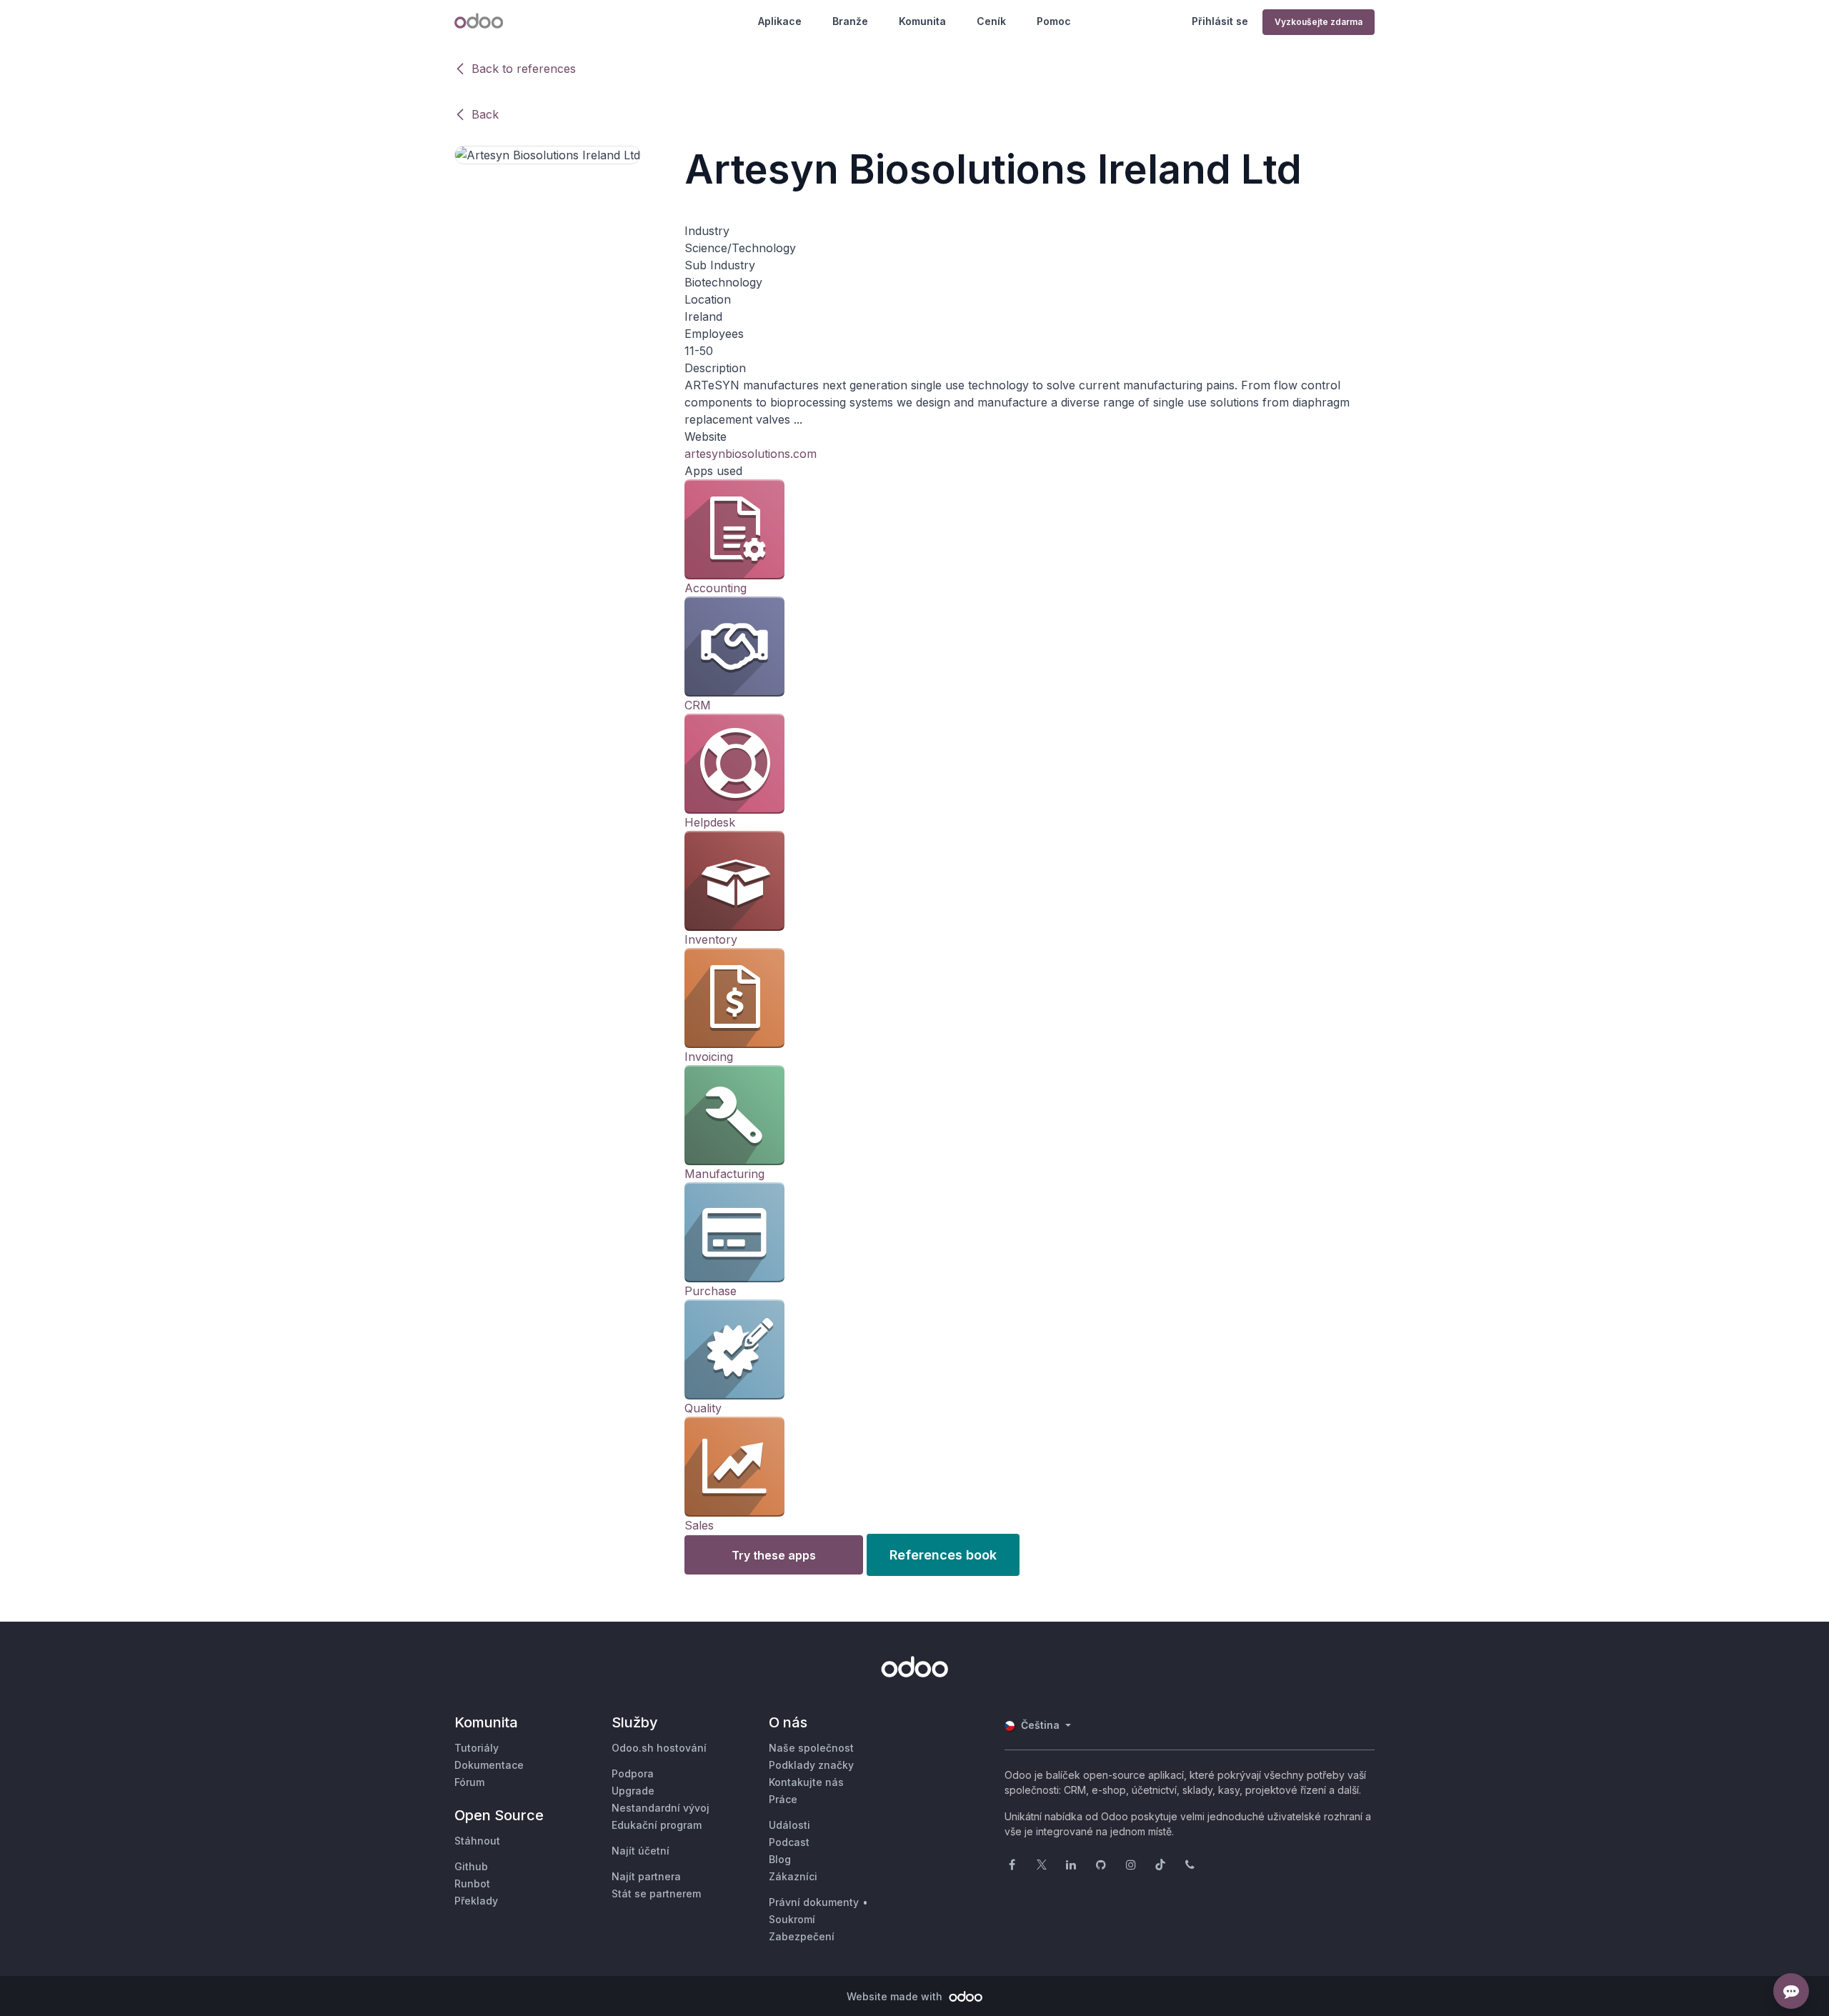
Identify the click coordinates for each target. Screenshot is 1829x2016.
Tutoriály (477, 1748)
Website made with (896, 1996)
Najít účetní (641, 1851)
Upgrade (633, 1791)
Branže (850, 21)
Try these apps (774, 1555)
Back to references (524, 69)
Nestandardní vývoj (661, 1808)
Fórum (469, 1782)
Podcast (789, 1842)
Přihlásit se (1220, 21)
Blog (780, 1859)
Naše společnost (811, 1748)
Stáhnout (477, 1841)
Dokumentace (489, 1765)
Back (485, 114)
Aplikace (780, 21)
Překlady (476, 1901)
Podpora (633, 1773)
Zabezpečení (802, 1936)
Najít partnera (646, 1876)
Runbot (472, 1883)
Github (471, 1866)
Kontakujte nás (806, 1782)
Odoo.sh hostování (659, 1748)
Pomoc (1054, 21)
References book (943, 1555)
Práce (783, 1799)
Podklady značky (811, 1765)
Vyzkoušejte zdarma (1319, 22)
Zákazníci (793, 1876)
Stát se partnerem (656, 1893)
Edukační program (657, 1825)
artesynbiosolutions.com (751, 454)
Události (789, 1825)
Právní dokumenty (814, 1902)
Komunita (922, 21)
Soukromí (792, 1919)
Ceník (991, 21)
